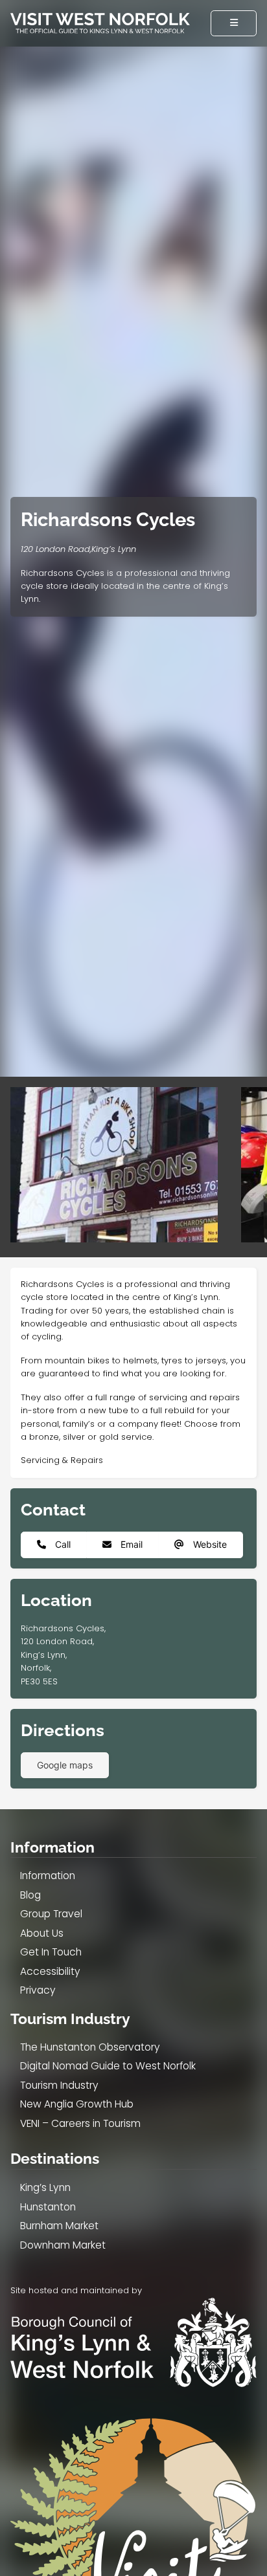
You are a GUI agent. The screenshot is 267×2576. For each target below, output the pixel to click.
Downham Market (63, 2245)
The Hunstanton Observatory (90, 2047)
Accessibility (50, 1971)
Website (209, 1544)
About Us (42, 1933)
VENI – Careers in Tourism (80, 2123)
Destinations (55, 2159)
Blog (30, 1895)
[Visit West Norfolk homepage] (100, 23)
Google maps (65, 1765)
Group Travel (51, 1914)
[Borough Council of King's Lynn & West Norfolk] (133, 2342)
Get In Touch (51, 1952)
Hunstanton (48, 2207)
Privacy (38, 1990)
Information (52, 1847)
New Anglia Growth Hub (77, 2104)
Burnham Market (59, 2226)
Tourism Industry (59, 2085)
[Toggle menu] (234, 23)
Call (62, 1544)
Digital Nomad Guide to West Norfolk (108, 2066)
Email (130, 1544)
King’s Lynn (45, 2187)
